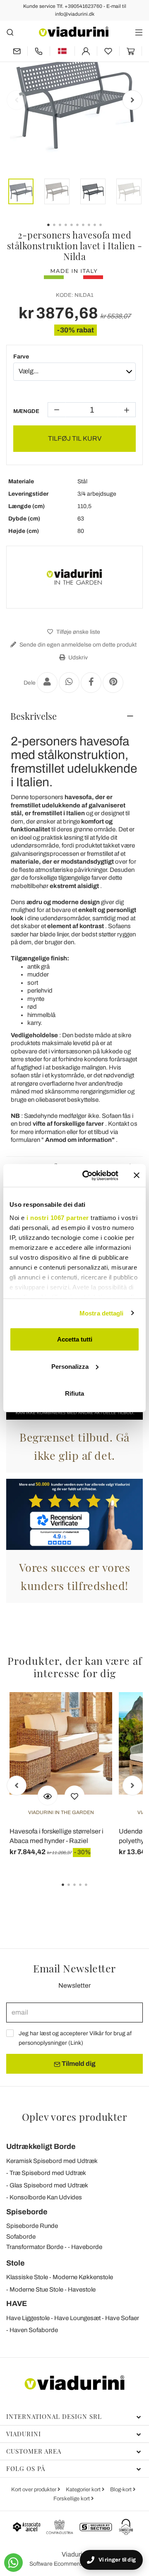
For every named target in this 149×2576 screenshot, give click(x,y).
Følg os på (26, 2469)
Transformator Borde (35, 2247)
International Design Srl (54, 2416)
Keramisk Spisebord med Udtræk (52, 2161)
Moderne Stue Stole (36, 2290)
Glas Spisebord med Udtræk (49, 2185)
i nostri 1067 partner (58, 1217)
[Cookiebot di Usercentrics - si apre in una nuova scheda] (87, 1175)
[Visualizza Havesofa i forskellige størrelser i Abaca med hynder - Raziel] (48, 1795)
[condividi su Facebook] (91, 683)
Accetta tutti (75, 1339)
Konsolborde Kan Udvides (46, 2197)
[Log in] (86, 51)
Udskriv (77, 658)
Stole (16, 2263)
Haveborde (87, 2247)
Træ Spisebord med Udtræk (48, 2173)
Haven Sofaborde (34, 2330)
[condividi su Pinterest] (113, 683)
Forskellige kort (72, 2499)
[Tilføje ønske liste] (74, 1795)
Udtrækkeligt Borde (41, 2146)
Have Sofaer (122, 2318)
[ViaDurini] (74, 32)
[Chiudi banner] (137, 1175)
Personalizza (70, 1366)
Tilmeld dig (78, 2064)
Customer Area (34, 2451)
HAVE (17, 2304)
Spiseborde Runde (32, 2226)
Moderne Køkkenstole (83, 2277)
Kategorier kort (84, 2490)
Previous (17, 100)
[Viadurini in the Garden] (74, 577)
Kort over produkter (34, 2490)
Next (132, 100)
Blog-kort (121, 2490)
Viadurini (24, 2434)
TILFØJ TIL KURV (75, 438)
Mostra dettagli (102, 1313)
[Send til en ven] (47, 683)
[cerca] (10, 32)
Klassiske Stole (27, 2277)
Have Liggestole (28, 2318)
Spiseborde (27, 2212)
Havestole (82, 2290)
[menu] (139, 32)
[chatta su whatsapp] (13, 2563)
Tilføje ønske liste (78, 632)
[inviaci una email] (17, 51)
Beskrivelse (34, 716)
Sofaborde (21, 2237)
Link (76, 2043)
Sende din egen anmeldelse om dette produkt (77, 645)
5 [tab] (93, 1891)
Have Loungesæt (77, 2318)
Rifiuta (74, 1393)
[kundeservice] (39, 51)
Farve (21, 357)
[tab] (74, 716)
